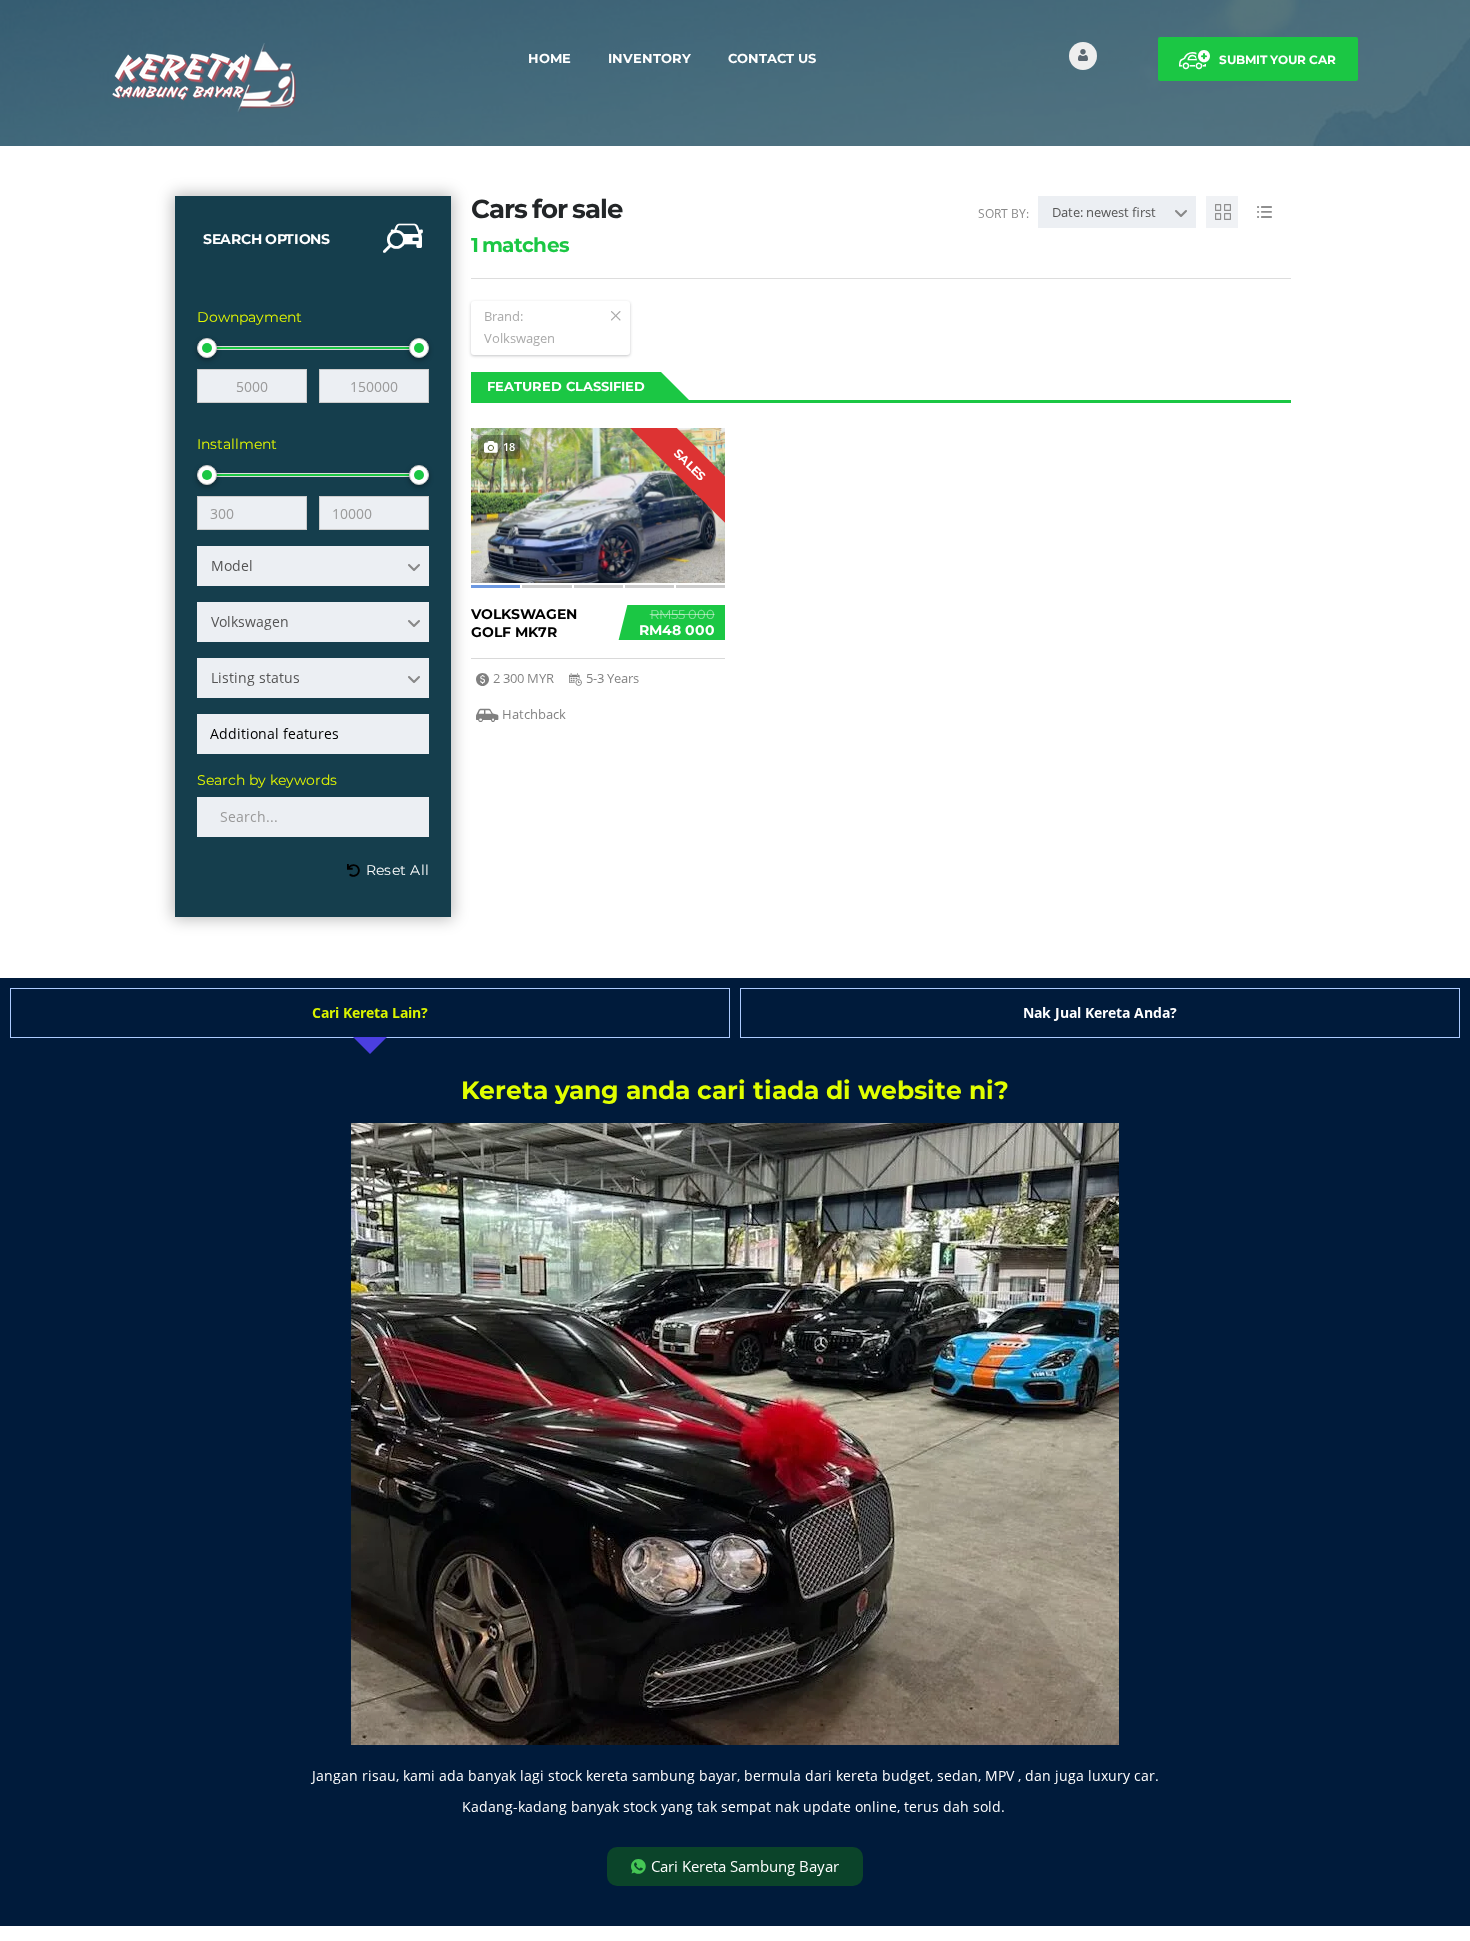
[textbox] (313, 622)
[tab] (370, 1013)
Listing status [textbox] (255, 677)
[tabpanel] (735, 1482)
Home (549, 58)
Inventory (649, 58)
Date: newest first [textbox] (1104, 212)
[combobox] (313, 566)
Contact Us (772, 58)
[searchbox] (316, 734)
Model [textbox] (232, 565)
